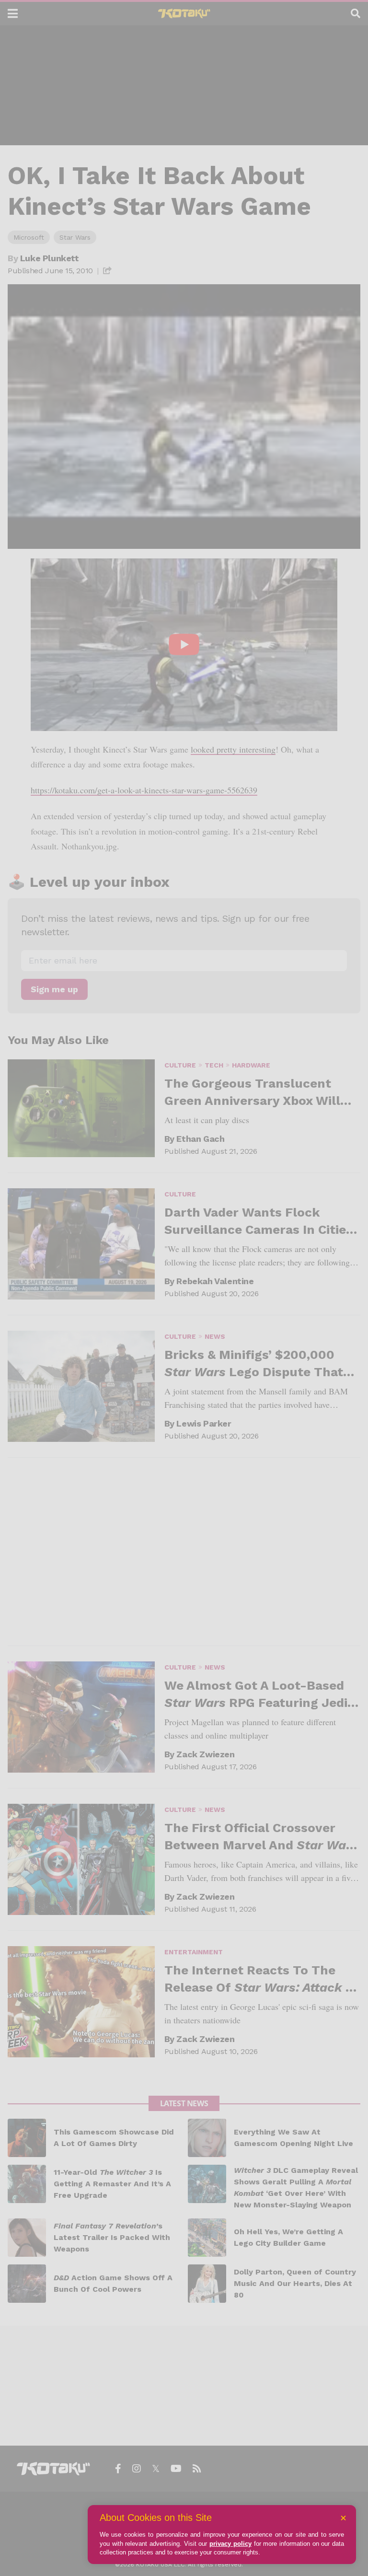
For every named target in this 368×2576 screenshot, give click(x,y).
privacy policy (230, 2544)
